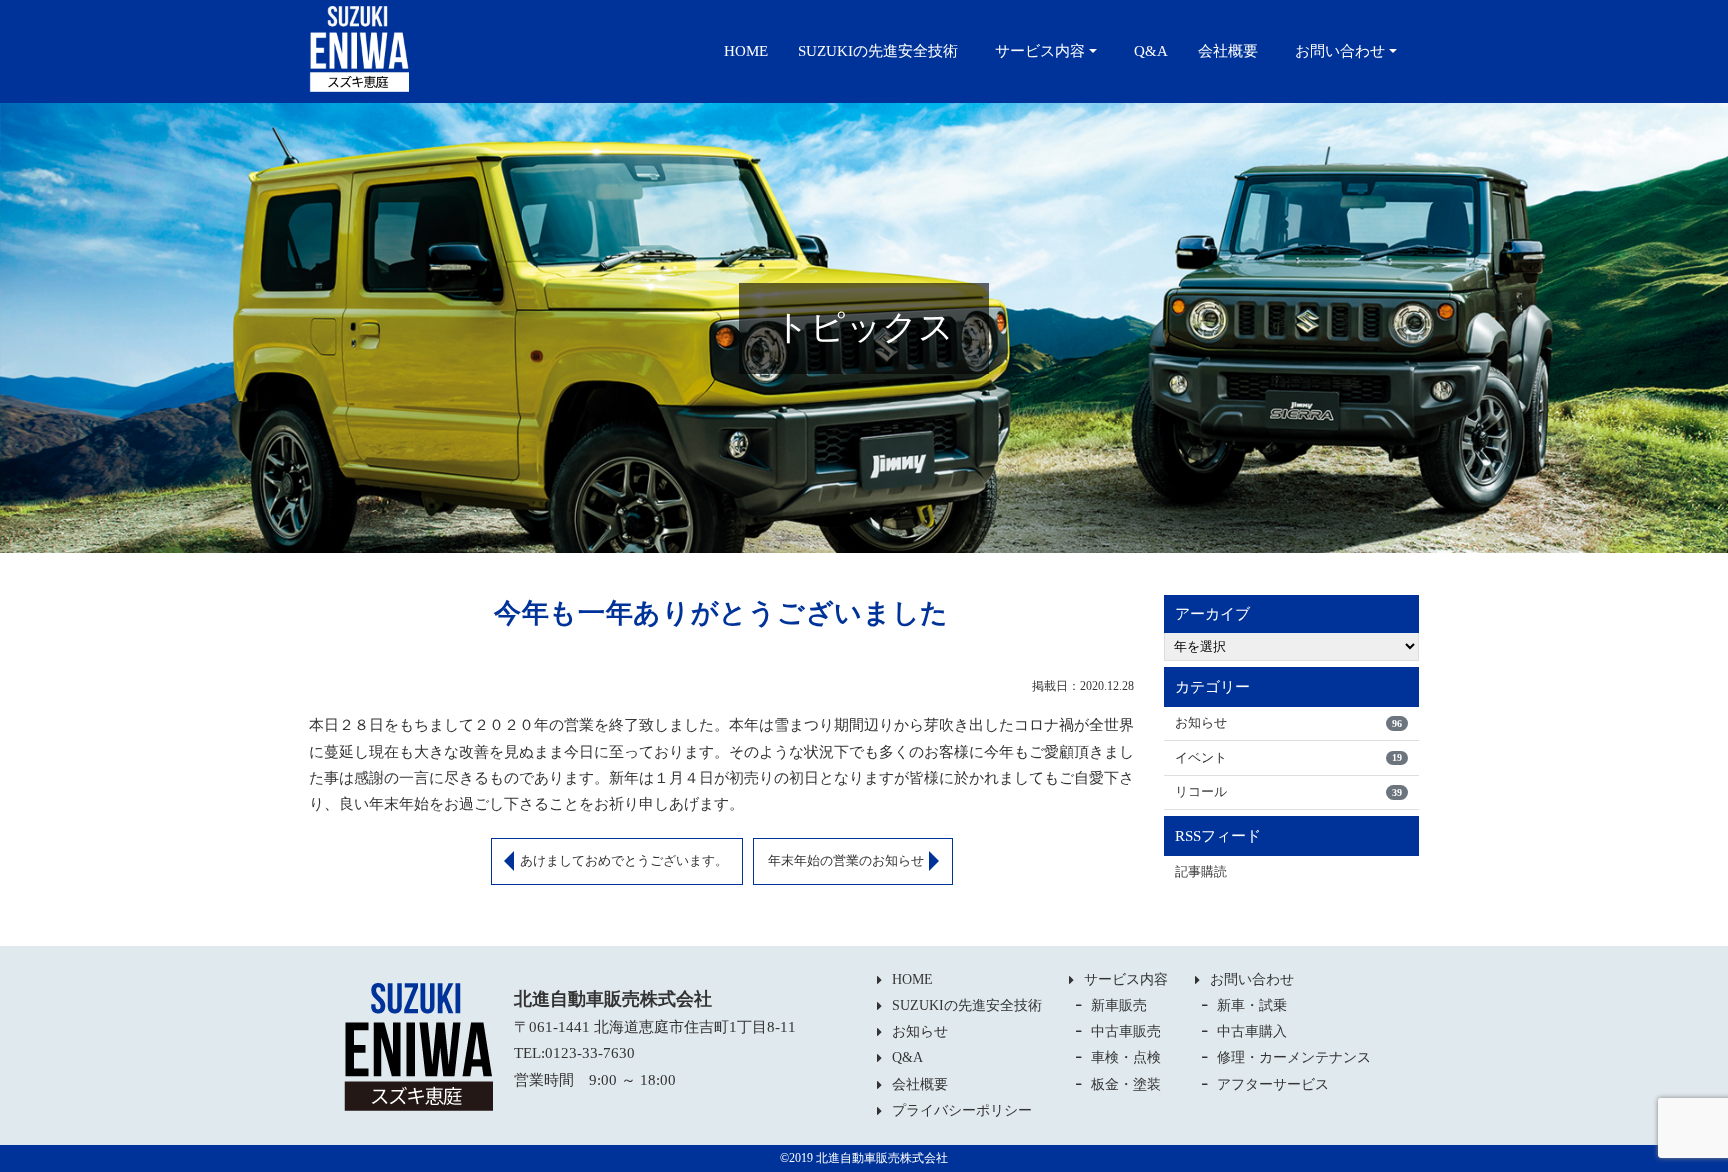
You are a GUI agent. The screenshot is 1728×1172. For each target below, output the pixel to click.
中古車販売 (1126, 1031)
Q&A (1151, 50)
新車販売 (1119, 1005)
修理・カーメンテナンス (1294, 1057)
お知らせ (1288, 722)
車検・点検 (1126, 1057)
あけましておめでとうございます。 (624, 860)
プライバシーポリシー (962, 1110)
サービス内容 (1040, 50)
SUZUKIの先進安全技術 (878, 50)
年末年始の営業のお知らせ (846, 860)
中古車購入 (1252, 1031)
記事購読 (1201, 871)
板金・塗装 (1126, 1084)
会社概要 (1228, 50)
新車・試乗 (1252, 1005)
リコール (1288, 791)
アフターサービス (1273, 1084)
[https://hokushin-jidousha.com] (359, 47)
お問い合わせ (1340, 50)
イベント (1288, 757)
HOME (746, 50)
